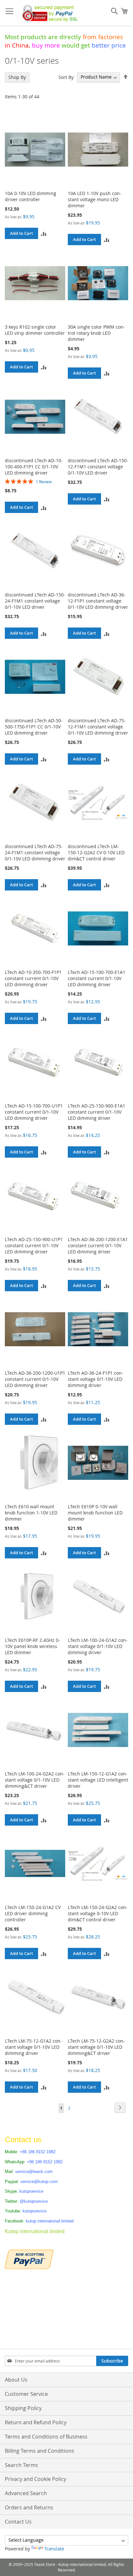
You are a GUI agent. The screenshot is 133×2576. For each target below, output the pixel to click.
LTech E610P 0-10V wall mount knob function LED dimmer (95, 1513)
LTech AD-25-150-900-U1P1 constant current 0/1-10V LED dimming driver (34, 1245)
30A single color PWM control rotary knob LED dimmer (96, 333)
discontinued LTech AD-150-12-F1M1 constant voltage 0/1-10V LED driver (98, 467)
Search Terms (21, 2465)
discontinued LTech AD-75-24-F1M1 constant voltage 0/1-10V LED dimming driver (35, 852)
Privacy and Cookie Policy (36, 2479)
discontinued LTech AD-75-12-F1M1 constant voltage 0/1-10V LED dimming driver (98, 727)
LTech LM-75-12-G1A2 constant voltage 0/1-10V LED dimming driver (33, 2047)
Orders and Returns (29, 2507)
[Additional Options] (29, 2259)
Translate (54, 2549)
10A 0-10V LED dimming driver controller (31, 196)
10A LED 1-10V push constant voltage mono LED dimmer (95, 199)
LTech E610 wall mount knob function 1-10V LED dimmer (31, 1513)
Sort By (66, 77)
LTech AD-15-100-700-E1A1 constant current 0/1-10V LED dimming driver (97, 978)
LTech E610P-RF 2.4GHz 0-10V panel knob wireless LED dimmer (32, 1646)
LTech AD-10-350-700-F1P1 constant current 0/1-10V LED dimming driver (33, 978)
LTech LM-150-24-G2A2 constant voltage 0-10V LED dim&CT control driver (98, 1913)
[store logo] (49, 13)
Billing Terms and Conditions (40, 2451)
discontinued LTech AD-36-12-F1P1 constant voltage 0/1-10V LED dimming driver (98, 601)
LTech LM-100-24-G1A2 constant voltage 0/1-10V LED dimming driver (98, 1646)
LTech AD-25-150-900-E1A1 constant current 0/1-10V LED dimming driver (97, 1112)
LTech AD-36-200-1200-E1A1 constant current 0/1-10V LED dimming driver (98, 1245)
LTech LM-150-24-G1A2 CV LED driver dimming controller (33, 1913)
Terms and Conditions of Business (46, 2437)
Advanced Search (26, 2493)
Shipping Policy (23, 2408)
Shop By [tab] (17, 77)
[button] (44, 233)
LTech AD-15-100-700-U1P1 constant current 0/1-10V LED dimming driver (34, 1112)
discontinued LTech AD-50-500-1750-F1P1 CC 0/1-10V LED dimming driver (34, 727)
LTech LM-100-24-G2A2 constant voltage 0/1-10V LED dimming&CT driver (35, 1780)
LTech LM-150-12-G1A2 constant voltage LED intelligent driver (98, 1780)
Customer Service (26, 2394)
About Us (16, 2380)
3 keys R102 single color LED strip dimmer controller (35, 330)
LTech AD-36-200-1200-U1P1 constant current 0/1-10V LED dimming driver (35, 1379)
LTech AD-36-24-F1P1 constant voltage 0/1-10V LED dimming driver (96, 1379)
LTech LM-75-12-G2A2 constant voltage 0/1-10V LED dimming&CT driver (96, 2047)
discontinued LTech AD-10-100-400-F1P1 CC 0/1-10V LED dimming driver (34, 467)
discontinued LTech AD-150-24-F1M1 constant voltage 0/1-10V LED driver (35, 601)
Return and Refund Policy (36, 2422)
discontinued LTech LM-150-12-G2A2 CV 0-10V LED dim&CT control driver (96, 852)
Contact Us (18, 2522)
